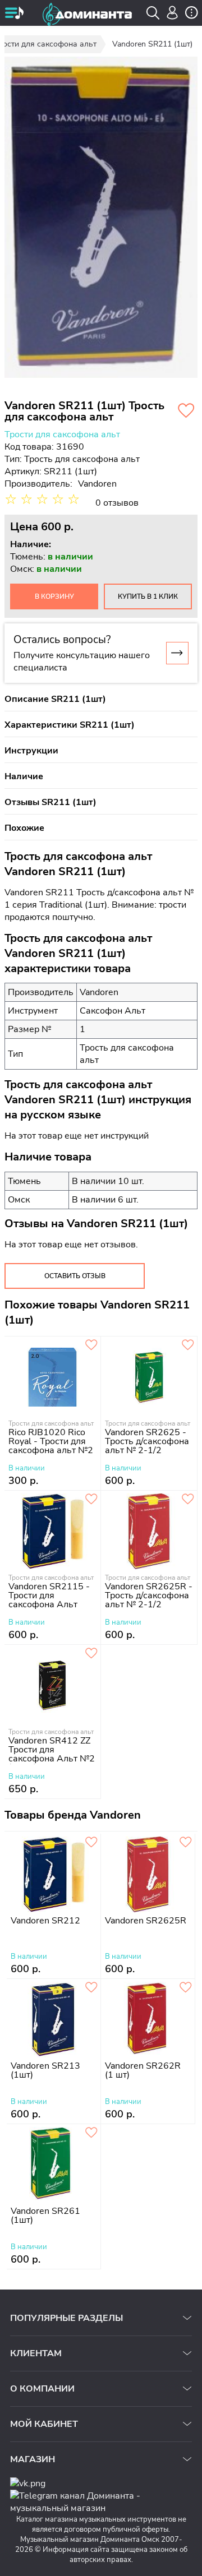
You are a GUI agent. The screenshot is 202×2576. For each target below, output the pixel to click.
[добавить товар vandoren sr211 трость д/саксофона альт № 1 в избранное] (186, 411)
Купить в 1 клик (148, 596)
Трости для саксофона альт (62, 434)
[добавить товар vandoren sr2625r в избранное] (186, 1843)
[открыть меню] (14, 14)
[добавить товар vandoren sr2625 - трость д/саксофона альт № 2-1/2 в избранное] (188, 1345)
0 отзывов (117, 503)
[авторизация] (173, 13)
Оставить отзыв (75, 1276)
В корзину (54, 596)
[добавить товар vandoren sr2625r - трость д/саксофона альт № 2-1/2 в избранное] (188, 1500)
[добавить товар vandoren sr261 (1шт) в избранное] (91, 2133)
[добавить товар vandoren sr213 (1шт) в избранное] (91, 1988)
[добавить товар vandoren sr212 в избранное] (91, 1843)
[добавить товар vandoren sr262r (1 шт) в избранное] (186, 1988)
